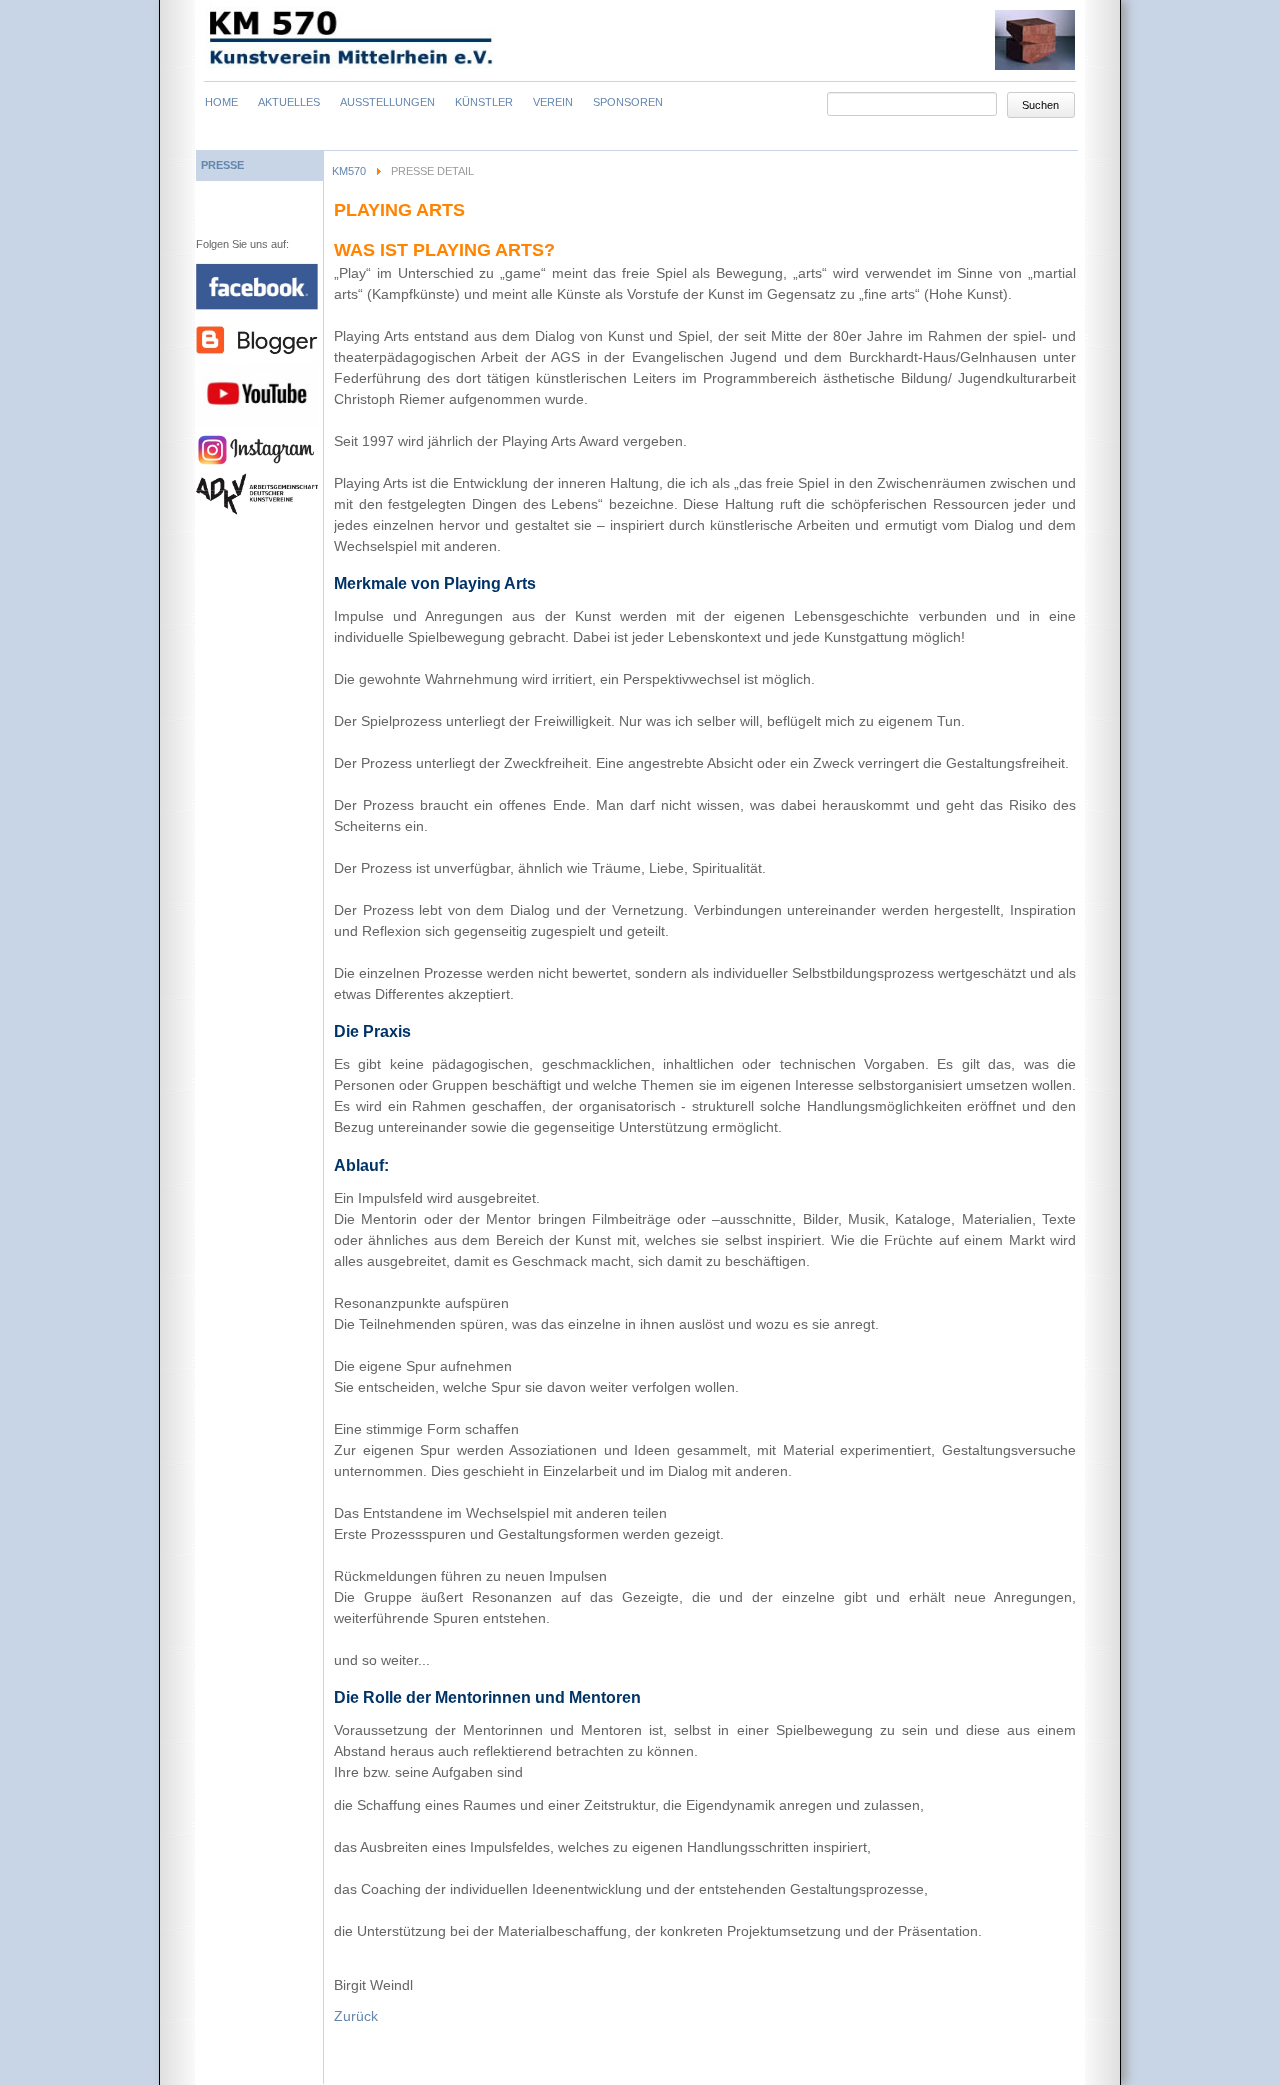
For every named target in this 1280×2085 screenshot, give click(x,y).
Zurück (356, 2016)
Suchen (1040, 105)
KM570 (349, 171)
